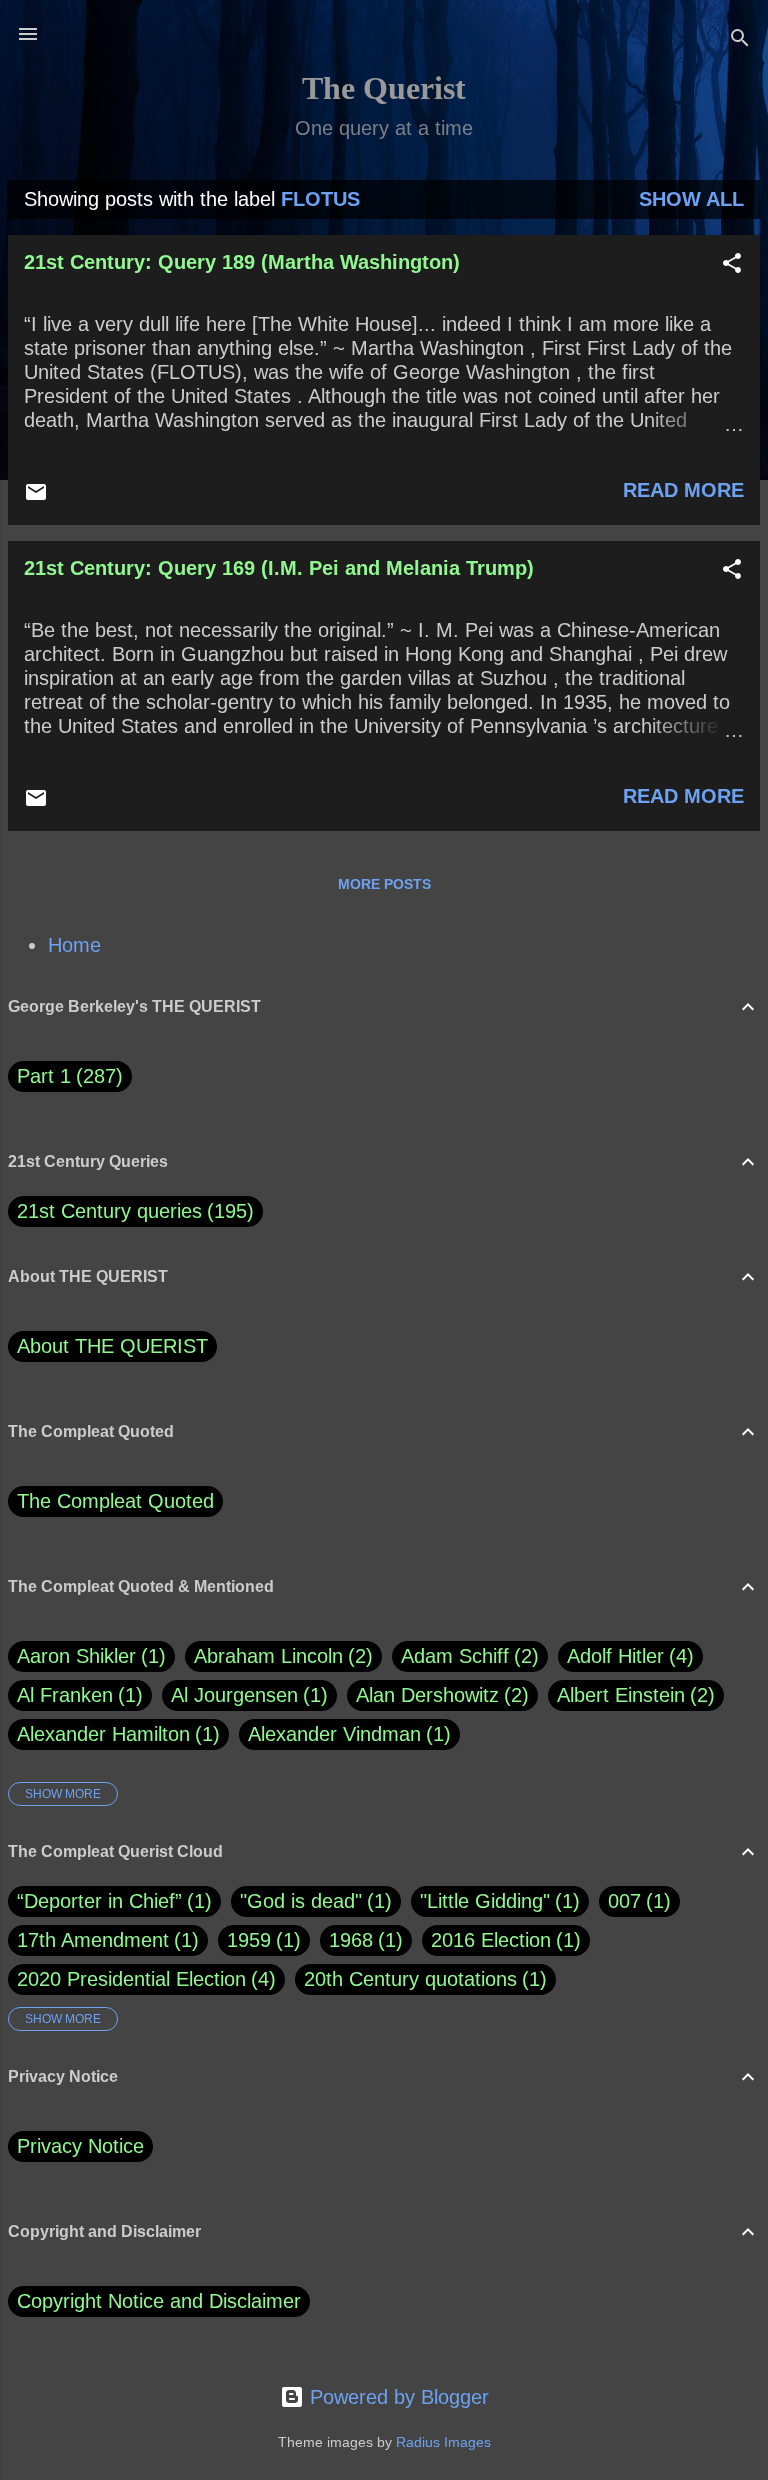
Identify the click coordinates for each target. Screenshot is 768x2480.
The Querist (384, 88)
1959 (249, 1940)
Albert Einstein (632, 1695)
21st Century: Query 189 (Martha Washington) (242, 262)
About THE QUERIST (112, 1346)
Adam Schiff (466, 1656)
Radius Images (443, 2442)
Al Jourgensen (246, 1695)
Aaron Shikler (88, 1656)
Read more (683, 490)
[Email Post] (36, 497)
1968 (351, 1940)
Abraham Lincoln (280, 1656)
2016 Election (491, 1940)
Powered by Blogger (396, 2397)
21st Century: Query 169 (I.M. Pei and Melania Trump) (279, 568)
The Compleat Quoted (115, 1501)
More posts (384, 884)
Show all (691, 199)
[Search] (740, 40)
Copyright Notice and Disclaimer (159, 2301)
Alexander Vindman (346, 1734)
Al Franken (76, 1695)
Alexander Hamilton (115, 1734)
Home (74, 945)
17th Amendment (93, 1940)
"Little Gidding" (485, 1901)
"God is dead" (301, 1901)
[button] (732, 265)
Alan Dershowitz (439, 1695)
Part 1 (66, 1076)
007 (624, 1901)
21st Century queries (109, 1211)
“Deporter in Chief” (99, 1901)
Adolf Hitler (627, 1656)
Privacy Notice (80, 2146)
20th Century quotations (410, 1979)
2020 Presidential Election (131, 1979)
